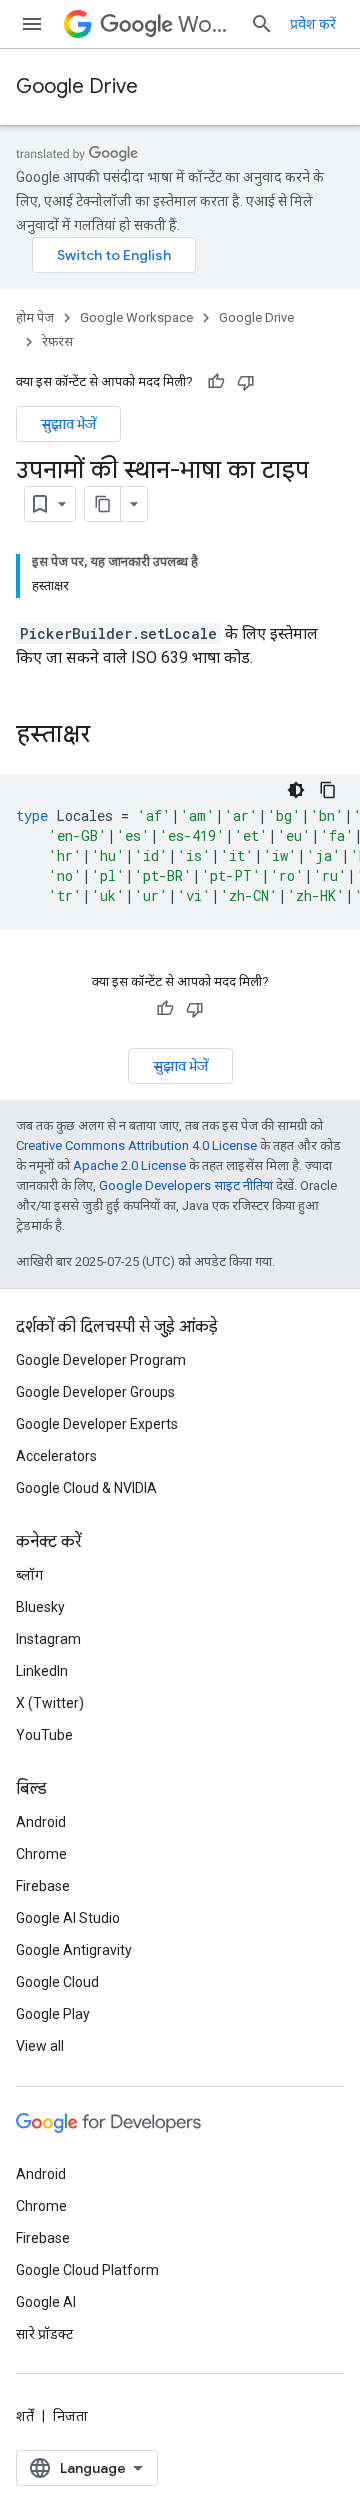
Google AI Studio (68, 1918)
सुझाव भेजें (68, 424)
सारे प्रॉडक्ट (44, 2334)
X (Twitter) (50, 1703)
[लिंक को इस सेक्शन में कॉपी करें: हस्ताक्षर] (110, 736)
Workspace (206, 24)
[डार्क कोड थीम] (296, 790)
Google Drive (77, 86)
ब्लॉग (29, 1575)
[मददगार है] (216, 382)
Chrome (41, 1854)
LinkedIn (42, 1671)
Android (41, 1822)
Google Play (53, 2014)
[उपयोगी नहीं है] (246, 382)
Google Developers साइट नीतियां (186, 1185)
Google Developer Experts (97, 1424)
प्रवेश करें (313, 24)
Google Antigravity (74, 1950)
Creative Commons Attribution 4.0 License (136, 1145)
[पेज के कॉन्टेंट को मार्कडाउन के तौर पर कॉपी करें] (103, 504)
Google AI (46, 2302)
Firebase (43, 1886)
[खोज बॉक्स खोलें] (262, 24)
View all (40, 2046)
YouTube (44, 1735)
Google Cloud (57, 1982)
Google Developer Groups (95, 1392)
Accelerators (56, 1456)
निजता (70, 2416)
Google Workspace (136, 317)
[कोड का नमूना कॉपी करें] (328, 790)
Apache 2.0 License (129, 1165)
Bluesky (40, 1607)
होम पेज (35, 317)
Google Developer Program (101, 1360)
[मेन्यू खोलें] (32, 24)
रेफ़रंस (57, 341)
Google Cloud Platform (87, 2270)
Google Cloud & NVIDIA (86, 1488)
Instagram (48, 1639)
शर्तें (25, 2416)
